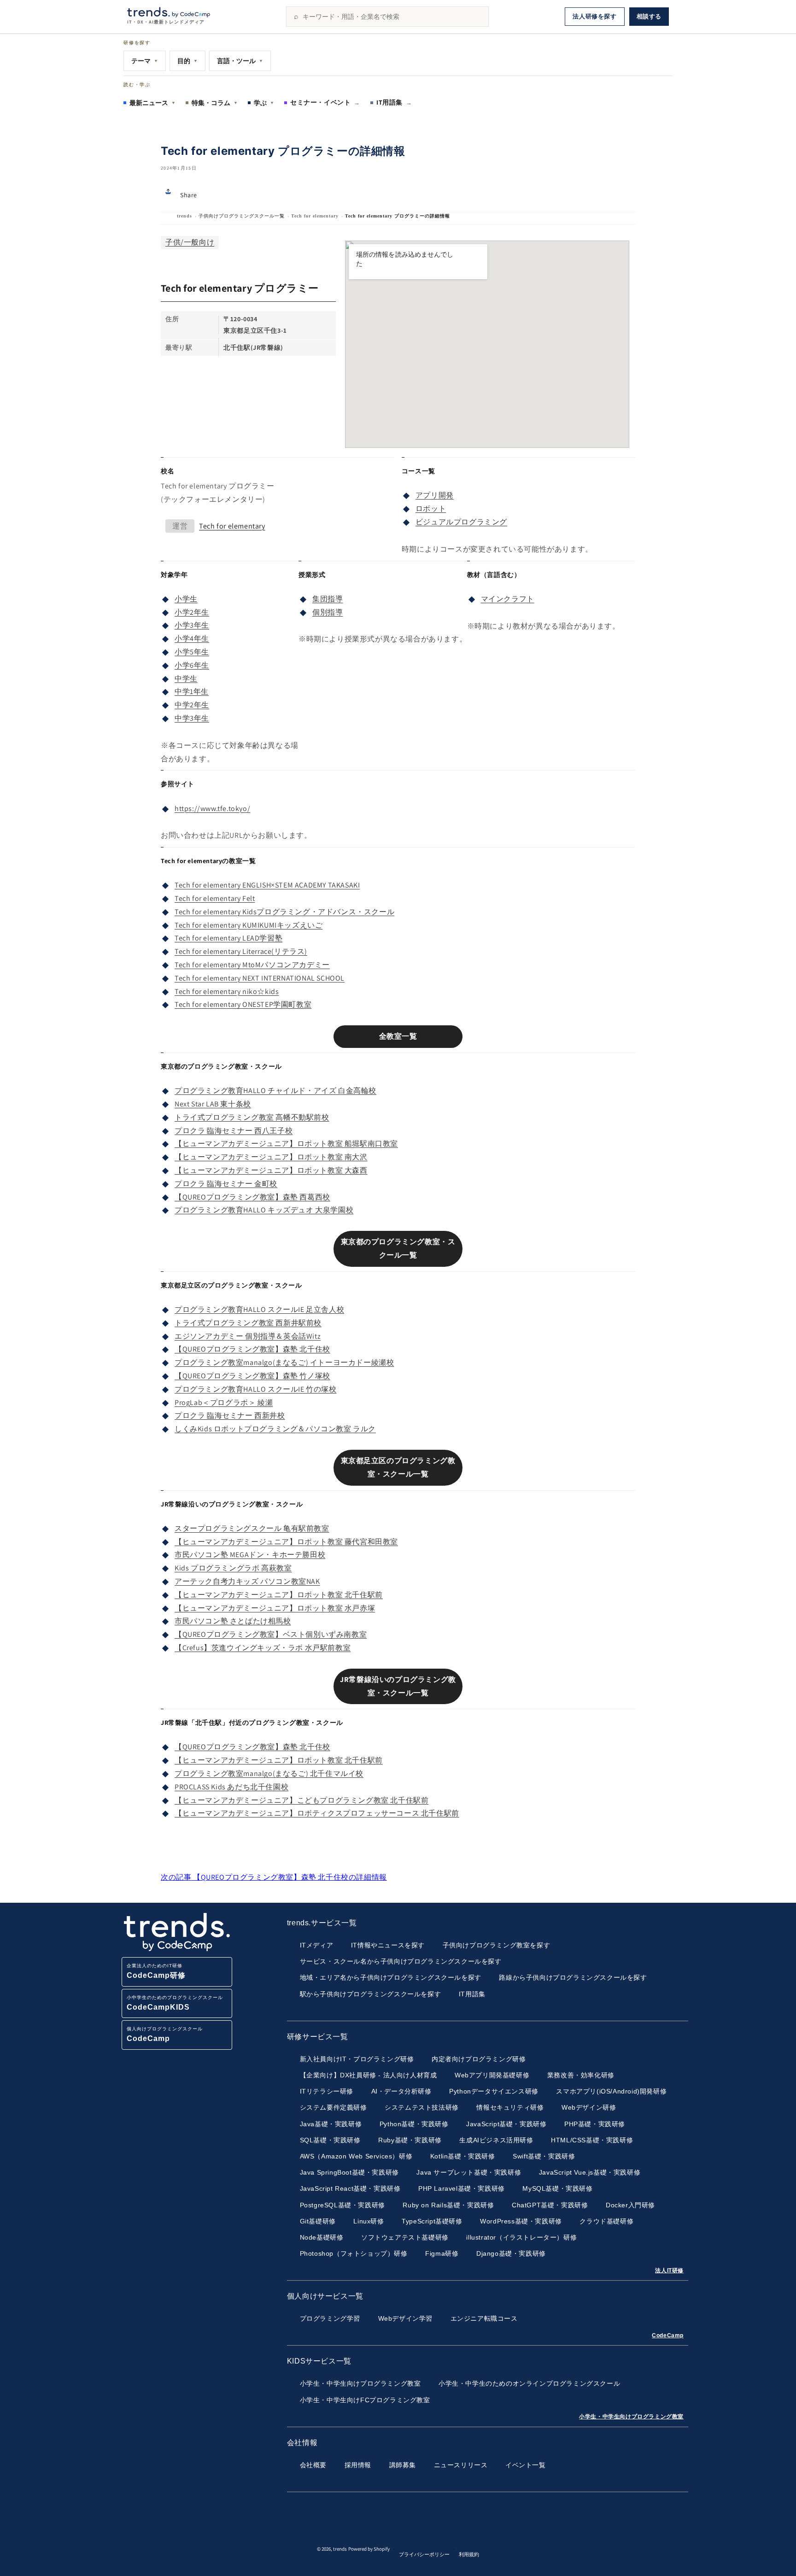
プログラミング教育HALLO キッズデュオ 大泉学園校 (264, 1210)
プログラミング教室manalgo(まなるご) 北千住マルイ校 (269, 1773)
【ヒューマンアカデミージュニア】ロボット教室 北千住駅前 (279, 1595)
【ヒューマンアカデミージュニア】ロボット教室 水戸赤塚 (275, 1608)
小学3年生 (192, 625)
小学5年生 (192, 652)
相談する (649, 16)
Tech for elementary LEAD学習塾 (228, 938)
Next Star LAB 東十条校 (213, 1104)
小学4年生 (192, 638)
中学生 (186, 679)
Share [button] (189, 195)
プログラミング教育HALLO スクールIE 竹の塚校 (256, 1389)
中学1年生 (192, 691)
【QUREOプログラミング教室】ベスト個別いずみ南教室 (271, 1634)
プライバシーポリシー (424, 2554)
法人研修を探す (594, 16)
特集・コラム (215, 103)
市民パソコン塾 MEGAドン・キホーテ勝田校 (250, 1555)
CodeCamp (668, 2335)
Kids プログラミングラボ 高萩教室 (233, 1568)
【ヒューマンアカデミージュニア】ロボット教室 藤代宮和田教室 (286, 1542)
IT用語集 (394, 102)
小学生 (186, 599)
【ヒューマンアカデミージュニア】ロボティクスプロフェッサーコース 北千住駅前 (317, 1813)
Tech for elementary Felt (215, 898)
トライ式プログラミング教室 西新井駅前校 (248, 1323)
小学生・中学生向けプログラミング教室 (631, 2417)
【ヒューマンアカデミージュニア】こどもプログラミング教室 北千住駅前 (301, 1800)
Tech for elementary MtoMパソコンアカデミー (252, 965)
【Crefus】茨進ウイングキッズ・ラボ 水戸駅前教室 (263, 1648)
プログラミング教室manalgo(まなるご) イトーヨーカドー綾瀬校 (284, 1362)
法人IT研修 (669, 2270)
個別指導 (328, 612)
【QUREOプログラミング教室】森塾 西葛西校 (252, 1197)
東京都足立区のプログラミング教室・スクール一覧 (398, 1467)
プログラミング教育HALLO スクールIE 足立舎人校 (259, 1309)
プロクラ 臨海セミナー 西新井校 (230, 1415)
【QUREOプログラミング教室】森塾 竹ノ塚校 (252, 1376)
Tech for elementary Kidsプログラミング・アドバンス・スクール (284, 912)
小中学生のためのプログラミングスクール (175, 2003)
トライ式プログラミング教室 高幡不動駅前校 (252, 1117)
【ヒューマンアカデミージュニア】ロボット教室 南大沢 (271, 1157)
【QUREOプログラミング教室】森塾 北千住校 (252, 1349)
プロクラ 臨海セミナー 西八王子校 (234, 1131)
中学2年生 (192, 705)
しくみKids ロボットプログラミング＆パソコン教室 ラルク (275, 1429)
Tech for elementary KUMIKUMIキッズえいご (249, 925)
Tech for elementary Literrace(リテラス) (241, 951)
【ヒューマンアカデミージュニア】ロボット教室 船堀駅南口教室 (286, 1144)
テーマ (145, 61)
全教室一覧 (398, 1036)
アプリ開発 (435, 495)
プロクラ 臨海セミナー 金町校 (226, 1184)
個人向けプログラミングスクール (165, 2034)
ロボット (431, 509)
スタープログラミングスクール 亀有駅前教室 (252, 1528)
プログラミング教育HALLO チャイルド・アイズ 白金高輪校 (275, 1091)
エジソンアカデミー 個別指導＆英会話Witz (248, 1336)
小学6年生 (192, 665)
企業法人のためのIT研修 (156, 1971)
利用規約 (469, 2554)
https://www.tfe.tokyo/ (212, 809)
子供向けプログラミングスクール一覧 (242, 216)
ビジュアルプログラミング (461, 522)
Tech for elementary (315, 216)
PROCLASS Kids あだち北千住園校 (231, 1787)
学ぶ (264, 103)
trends (184, 216)
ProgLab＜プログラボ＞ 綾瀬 (224, 1403)
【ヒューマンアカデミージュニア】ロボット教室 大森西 (271, 1170)
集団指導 (328, 599)
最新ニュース (152, 103)
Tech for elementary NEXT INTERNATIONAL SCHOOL (260, 978)
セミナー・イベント (325, 102)
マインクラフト (508, 599)
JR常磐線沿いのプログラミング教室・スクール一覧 (398, 1686)
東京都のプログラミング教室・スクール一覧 (398, 1248)
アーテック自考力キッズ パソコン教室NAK (247, 1581)
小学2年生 (192, 612)
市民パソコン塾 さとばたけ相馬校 (233, 1621)
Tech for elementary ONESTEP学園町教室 (243, 1004)
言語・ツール (240, 61)
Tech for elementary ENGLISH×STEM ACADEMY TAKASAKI (267, 885)
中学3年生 (192, 718)
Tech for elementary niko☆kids (227, 991)
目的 (187, 61)
